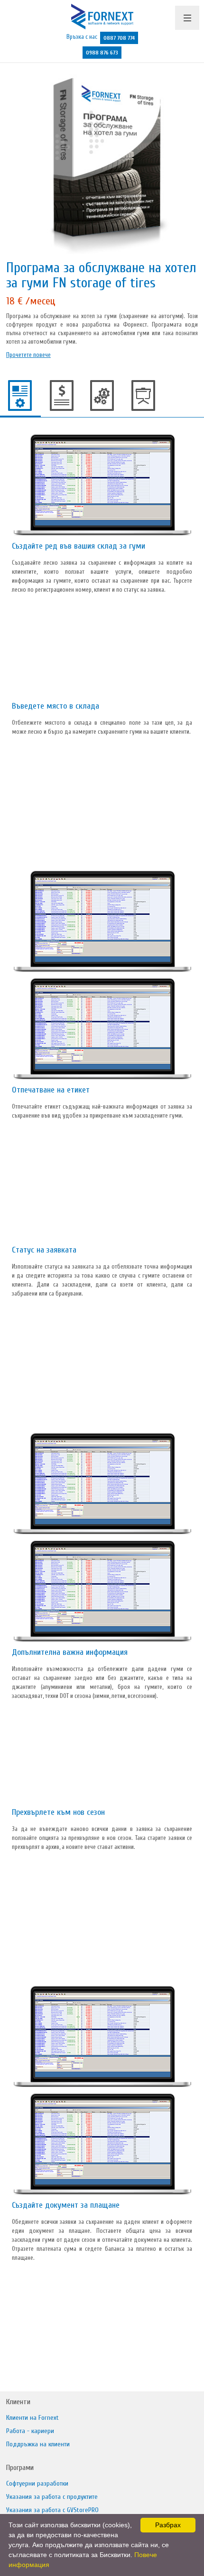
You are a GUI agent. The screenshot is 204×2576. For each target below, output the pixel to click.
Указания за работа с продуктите (52, 2497)
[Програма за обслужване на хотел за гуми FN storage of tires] (102, 161)
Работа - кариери (30, 2431)
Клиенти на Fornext (32, 2418)
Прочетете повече (28, 355)
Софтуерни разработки (37, 2483)
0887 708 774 (119, 38)
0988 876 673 (102, 53)
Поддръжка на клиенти (38, 2444)
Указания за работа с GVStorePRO (52, 2510)
